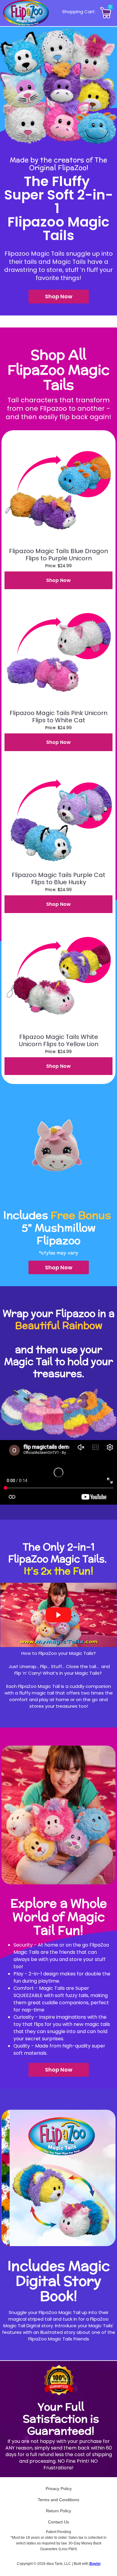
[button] (59, 297)
